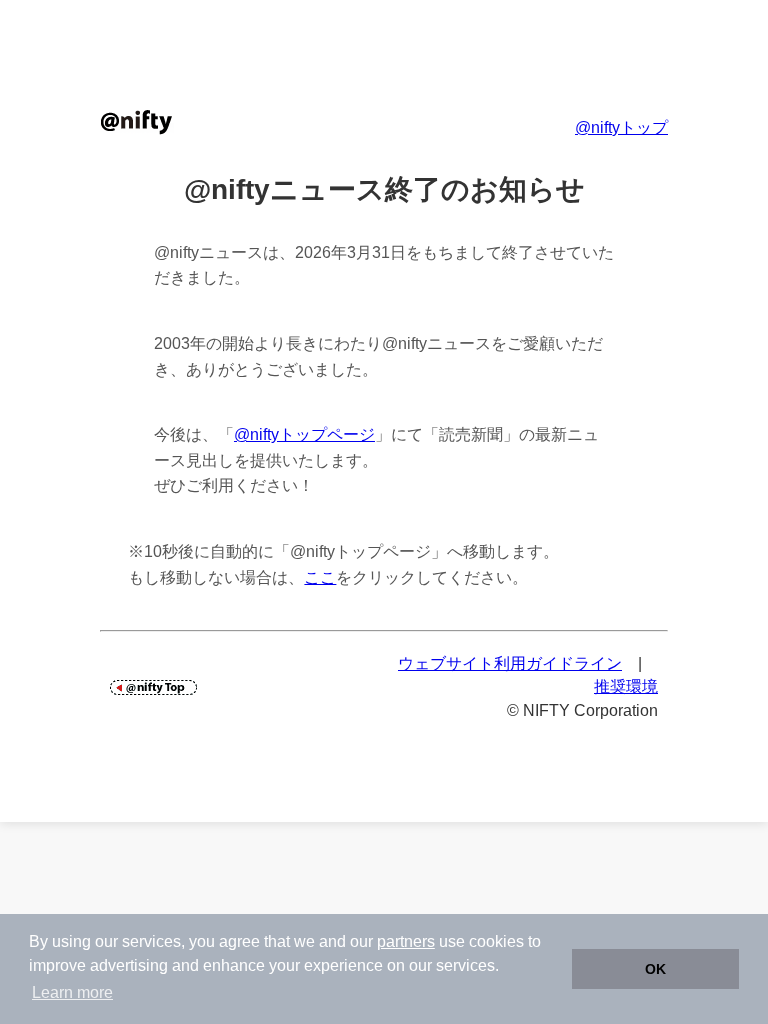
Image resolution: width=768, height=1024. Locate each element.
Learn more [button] (72, 992)
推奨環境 (626, 686)
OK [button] (655, 969)
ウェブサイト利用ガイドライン (510, 663)
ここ (320, 577)
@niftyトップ (621, 127)
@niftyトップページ (304, 434)
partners (406, 941)
